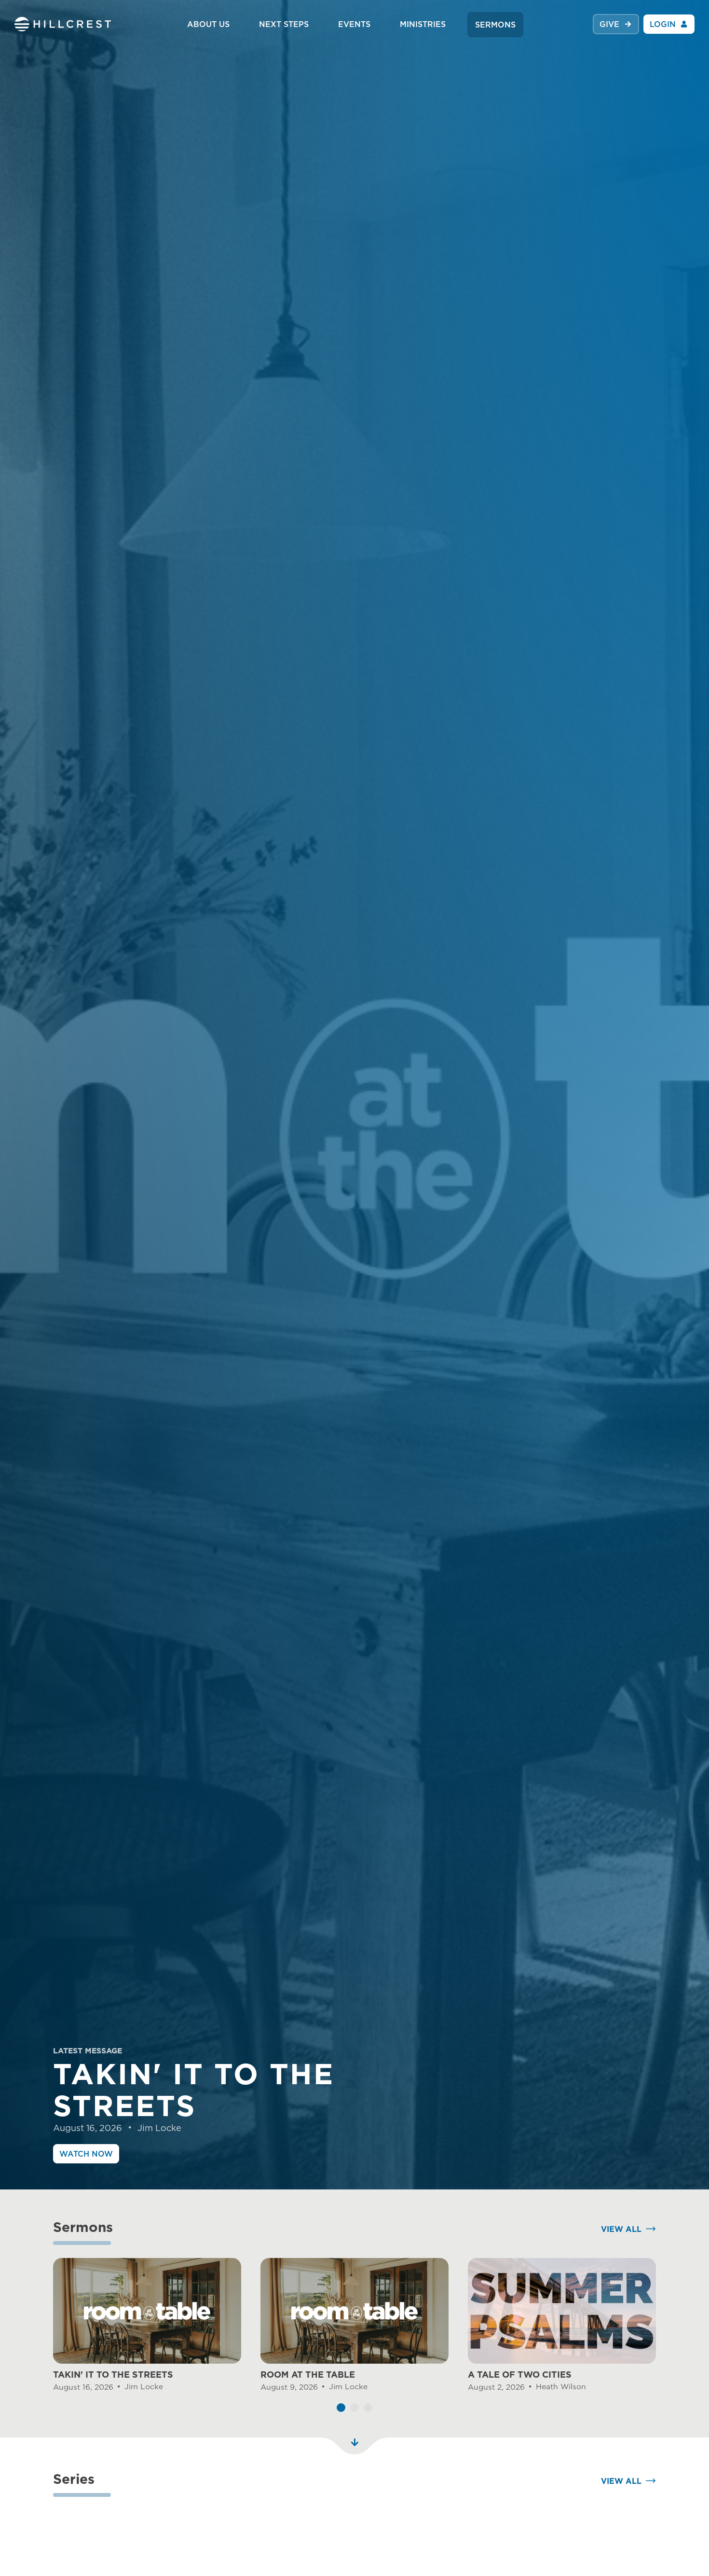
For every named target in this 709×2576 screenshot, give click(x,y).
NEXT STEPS (284, 24)
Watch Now (86, 2154)
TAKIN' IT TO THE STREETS (113, 2375)
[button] (341, 2408)
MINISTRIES (423, 24)
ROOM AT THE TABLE (308, 2375)
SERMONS (495, 25)
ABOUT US (208, 24)
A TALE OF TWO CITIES (520, 2375)
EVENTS (354, 24)
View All (621, 2229)
